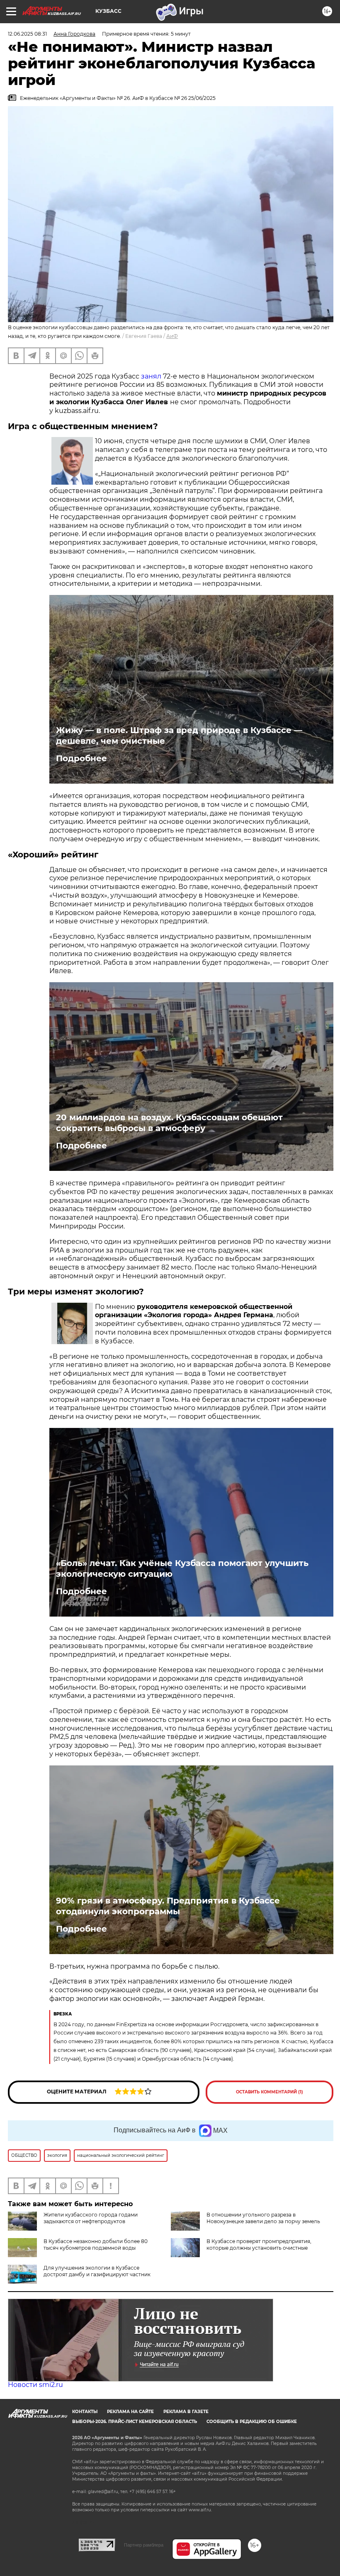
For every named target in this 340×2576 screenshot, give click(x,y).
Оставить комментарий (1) (270, 2092)
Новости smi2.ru (35, 2385)
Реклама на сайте (130, 2412)
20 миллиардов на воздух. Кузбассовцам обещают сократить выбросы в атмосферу (169, 1123)
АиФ (172, 336)
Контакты (85, 2412)
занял (152, 376)
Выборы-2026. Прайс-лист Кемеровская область (135, 2422)
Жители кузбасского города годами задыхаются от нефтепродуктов (91, 2218)
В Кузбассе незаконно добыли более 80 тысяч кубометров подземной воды (96, 2245)
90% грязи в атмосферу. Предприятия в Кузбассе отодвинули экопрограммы (168, 1906)
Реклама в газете (186, 2412)
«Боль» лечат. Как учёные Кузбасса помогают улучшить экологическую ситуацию (182, 1568)
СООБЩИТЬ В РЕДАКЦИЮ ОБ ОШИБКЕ (252, 2422)
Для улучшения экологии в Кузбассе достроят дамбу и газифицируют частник (97, 2271)
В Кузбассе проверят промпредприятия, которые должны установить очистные (259, 2245)
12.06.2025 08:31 (27, 34)
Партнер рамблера (144, 2545)
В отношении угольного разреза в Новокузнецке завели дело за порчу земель (263, 2218)
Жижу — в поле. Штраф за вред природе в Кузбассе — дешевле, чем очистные (179, 736)
